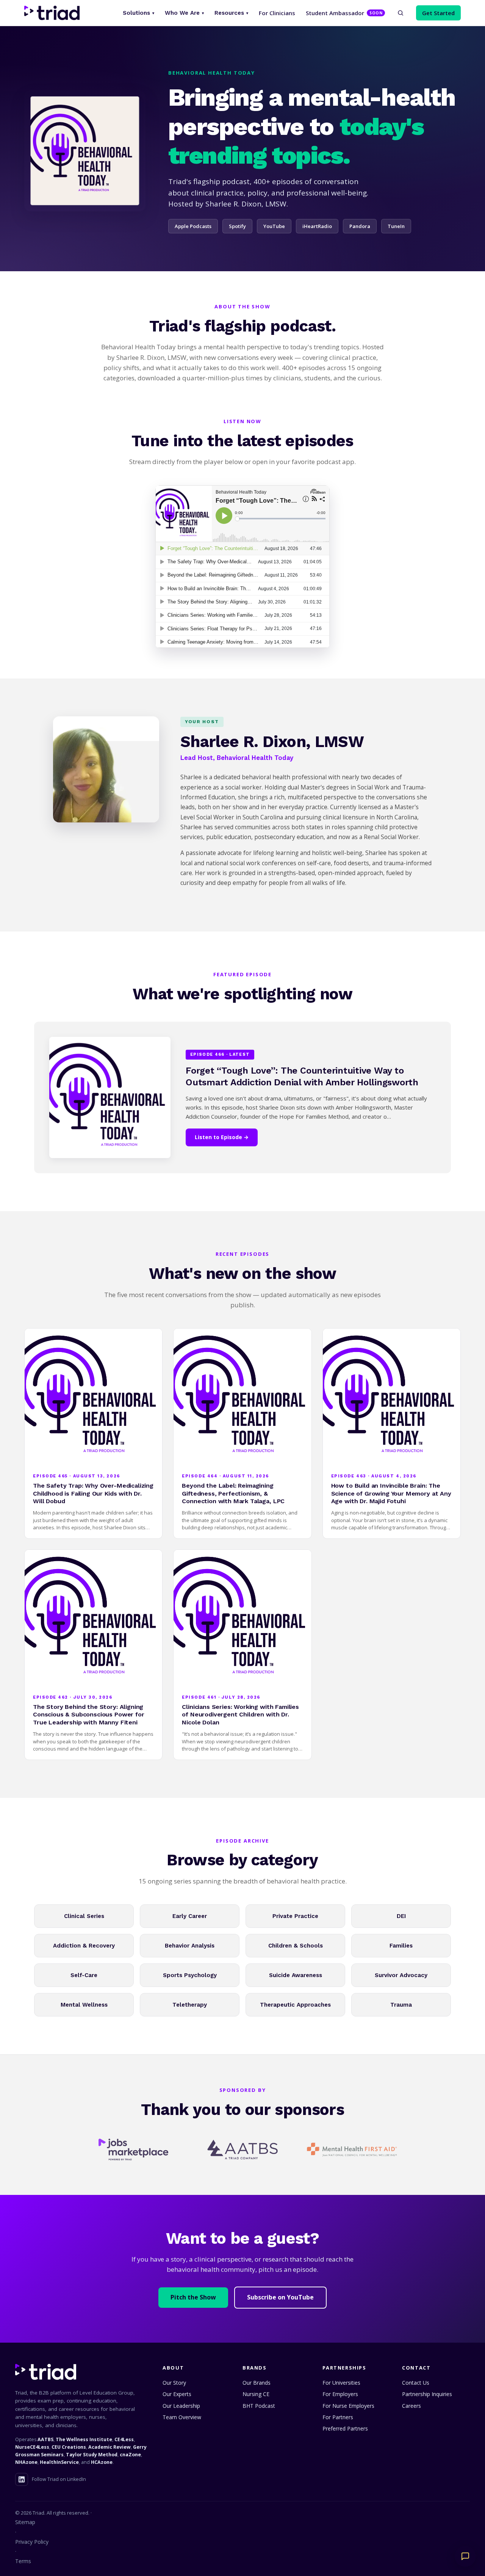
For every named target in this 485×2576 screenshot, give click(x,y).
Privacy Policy (32, 2542)
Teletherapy (190, 2005)
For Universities (341, 2383)
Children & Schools (296, 1946)
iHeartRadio (317, 226)
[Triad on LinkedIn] (22, 2479)
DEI (401, 1916)
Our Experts (177, 2394)
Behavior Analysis (190, 1946)
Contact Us (416, 2383)
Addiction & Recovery (84, 1946)
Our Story (174, 2383)
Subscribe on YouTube (280, 2297)
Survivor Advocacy (401, 1975)
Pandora (360, 226)
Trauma (401, 2005)
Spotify (237, 226)
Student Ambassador (344, 13)
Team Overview (182, 2417)
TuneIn (396, 226)
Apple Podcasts (193, 226)
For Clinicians (277, 13)
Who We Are (184, 13)
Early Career (190, 1916)
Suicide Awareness (296, 1975)
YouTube (274, 226)
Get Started (438, 13)
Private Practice (295, 1916)
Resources (231, 13)
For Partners (338, 2417)
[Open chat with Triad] (465, 2556)
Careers (411, 2406)
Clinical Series (84, 1916)
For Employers (340, 2394)
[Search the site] (401, 13)
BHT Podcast (259, 2406)
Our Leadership (181, 2406)
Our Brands (257, 2383)
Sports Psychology (190, 1975)
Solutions (138, 13)
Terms (23, 2561)
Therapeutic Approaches (295, 2005)
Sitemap (25, 2522)
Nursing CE (256, 2394)
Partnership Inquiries (427, 2394)
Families (401, 1946)
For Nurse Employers (348, 2406)
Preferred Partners (345, 2428)
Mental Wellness (84, 2005)
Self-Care (84, 1975)
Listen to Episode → (222, 1137)
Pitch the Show (193, 2297)
